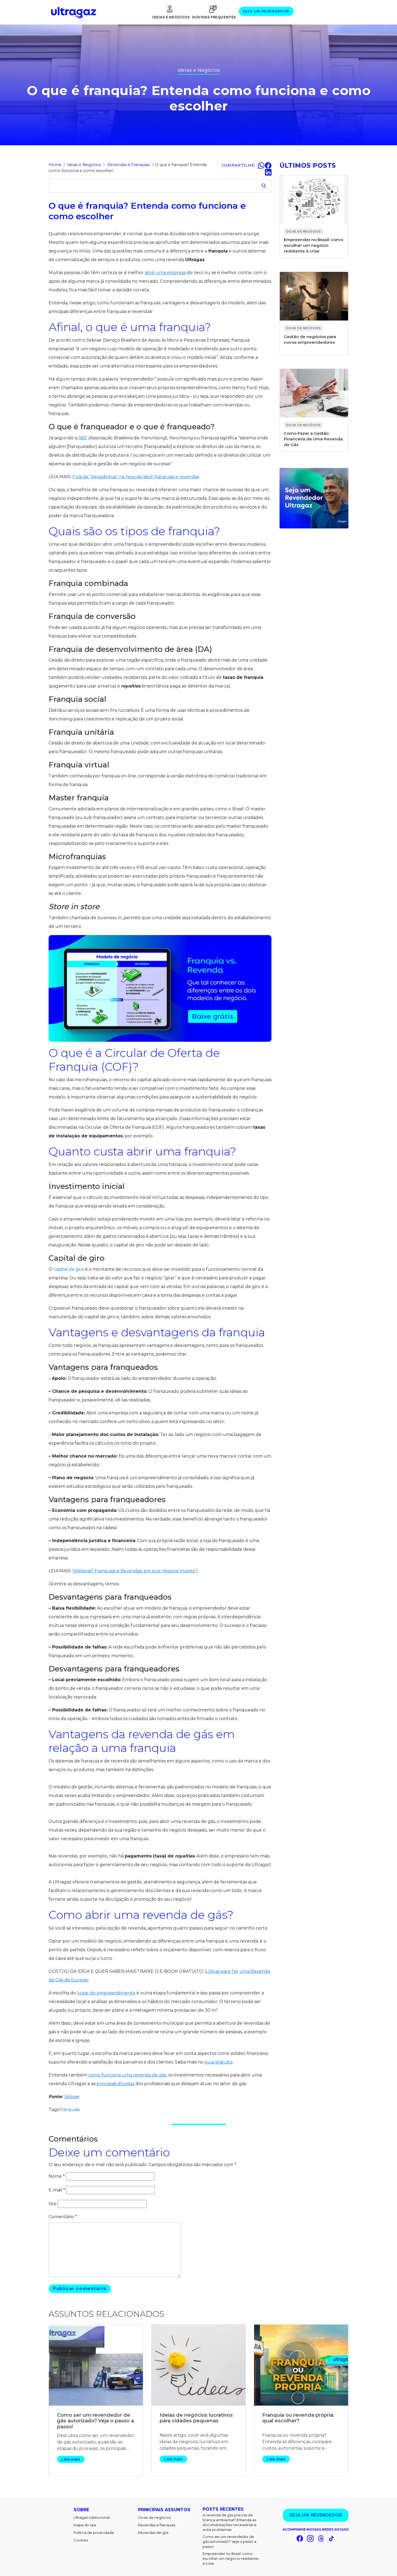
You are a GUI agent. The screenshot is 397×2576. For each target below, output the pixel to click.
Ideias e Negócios (171, 17)
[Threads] (321, 2538)
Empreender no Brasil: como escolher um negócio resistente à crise (231, 2558)
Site (53, 2204)
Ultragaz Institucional (92, 2517)
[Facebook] (300, 2538)
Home (55, 165)
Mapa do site (85, 2525)
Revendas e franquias (157, 2525)
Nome (57, 2176)
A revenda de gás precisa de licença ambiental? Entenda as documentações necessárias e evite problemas (230, 2522)
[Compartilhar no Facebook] (268, 165)
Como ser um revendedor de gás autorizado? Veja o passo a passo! (229, 2541)
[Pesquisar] (264, 186)
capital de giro (69, 1269)
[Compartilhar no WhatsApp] (261, 165)
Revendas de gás (153, 2533)
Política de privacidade (94, 2533)
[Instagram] (310, 2538)
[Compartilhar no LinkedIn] (268, 172)
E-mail (57, 2190)
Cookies (81, 2540)
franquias (70, 2110)
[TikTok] (331, 2538)
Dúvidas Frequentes (214, 17)
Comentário (63, 2217)
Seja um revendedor (266, 11)
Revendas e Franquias (129, 165)
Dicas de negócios (154, 2517)
